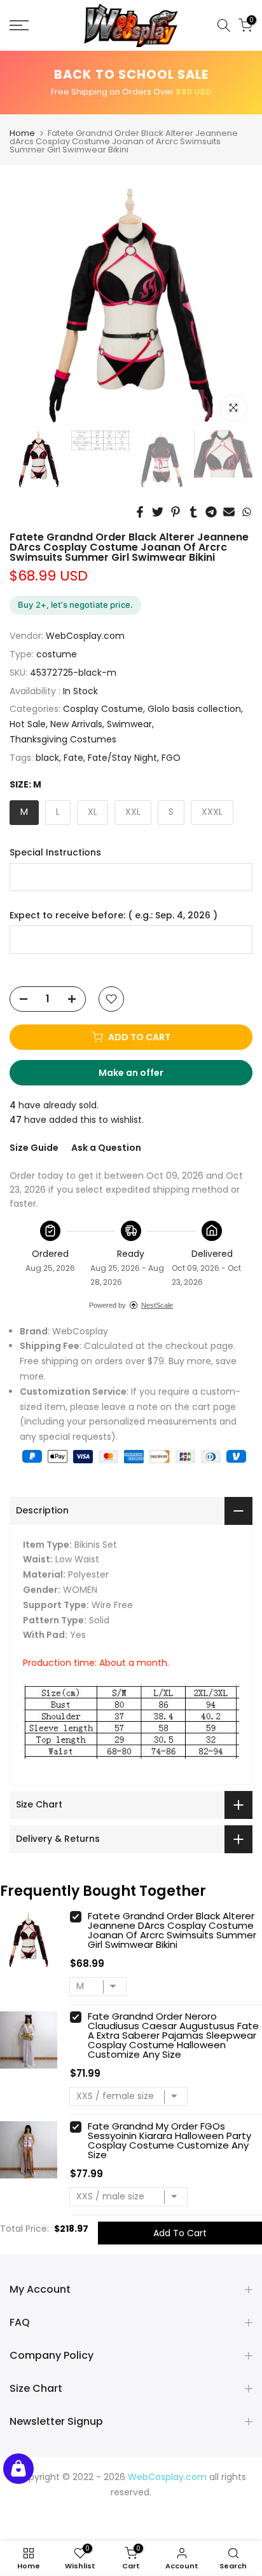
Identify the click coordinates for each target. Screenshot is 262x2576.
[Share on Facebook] (140, 512)
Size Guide (34, 1148)
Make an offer (143, 1076)
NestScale (157, 1305)
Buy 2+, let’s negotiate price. (75, 605)
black (47, 758)
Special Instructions (55, 853)
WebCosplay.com (85, 636)
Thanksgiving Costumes (63, 739)
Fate (73, 758)
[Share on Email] (229, 512)
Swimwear (129, 724)
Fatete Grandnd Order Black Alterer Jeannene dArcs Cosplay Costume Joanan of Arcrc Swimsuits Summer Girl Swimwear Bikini (172, 1930)
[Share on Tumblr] (193, 512)
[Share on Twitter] (158, 512)
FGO (171, 758)
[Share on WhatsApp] (247, 512)
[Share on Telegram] (211, 512)
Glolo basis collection (194, 709)
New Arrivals (76, 724)
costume (57, 654)
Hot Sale (28, 724)
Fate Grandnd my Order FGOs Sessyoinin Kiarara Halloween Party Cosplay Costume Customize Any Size (169, 2140)
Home (22, 133)
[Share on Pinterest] (176, 512)
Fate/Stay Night (122, 758)
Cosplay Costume (103, 709)
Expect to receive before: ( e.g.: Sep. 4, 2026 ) (114, 916)
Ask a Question (106, 1148)
